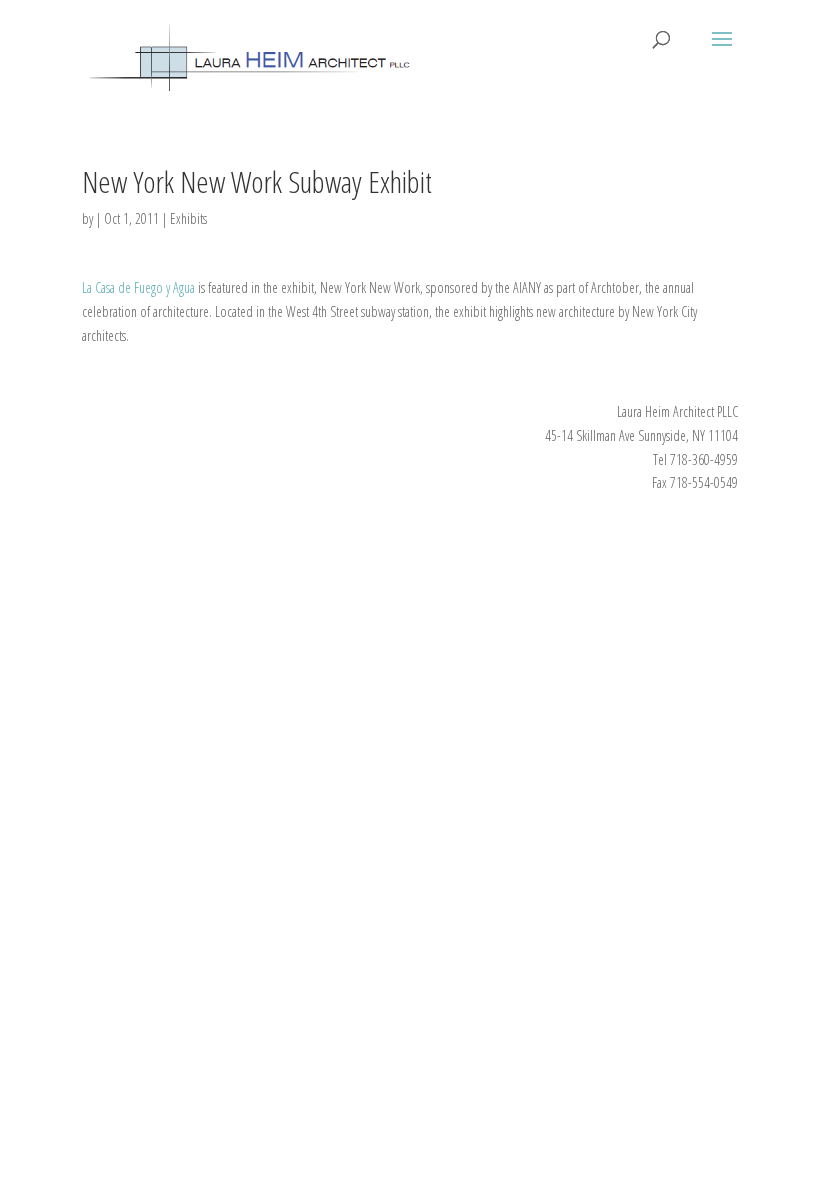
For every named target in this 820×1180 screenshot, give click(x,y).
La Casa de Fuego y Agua (138, 287)
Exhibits (188, 218)
